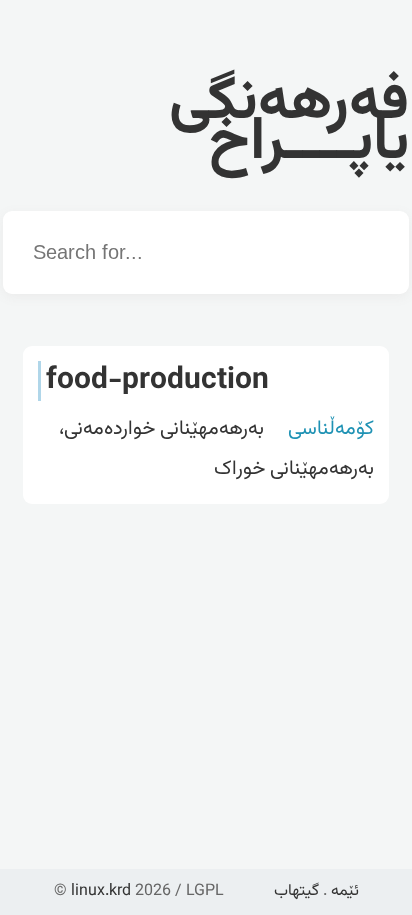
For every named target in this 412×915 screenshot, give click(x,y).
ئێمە (345, 891)
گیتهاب (296, 891)
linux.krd (101, 891)
